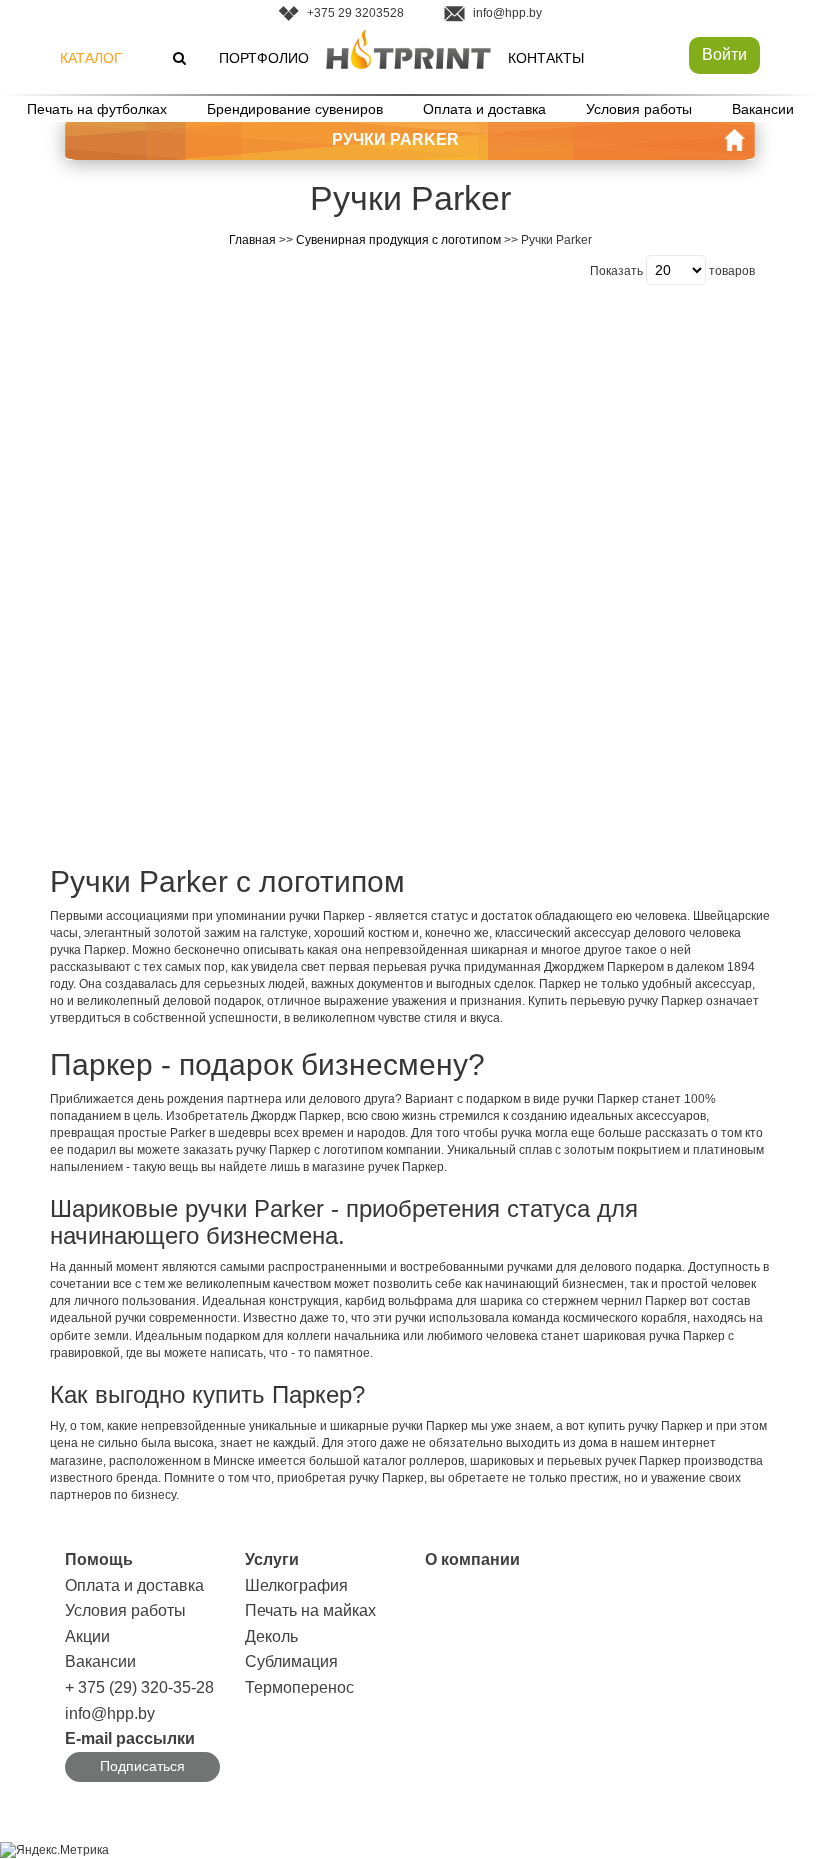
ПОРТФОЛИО (264, 58)
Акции (87, 1636)
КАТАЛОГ (91, 58)
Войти (724, 54)
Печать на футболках (97, 109)
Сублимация (291, 1661)
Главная (252, 240)
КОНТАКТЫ (546, 58)
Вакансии (763, 109)
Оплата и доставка (484, 109)
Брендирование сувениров (295, 109)
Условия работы (639, 109)
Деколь (271, 1636)
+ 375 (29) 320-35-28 (139, 1687)
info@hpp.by (507, 13)
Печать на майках (310, 1610)
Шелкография (296, 1585)
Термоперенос (299, 1687)
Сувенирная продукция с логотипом (398, 240)
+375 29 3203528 (355, 13)
